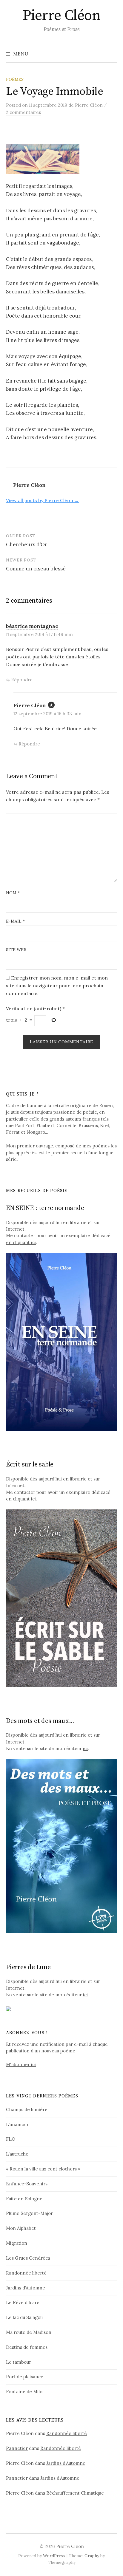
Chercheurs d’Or (27, 544)
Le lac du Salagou (24, 2317)
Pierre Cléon (61, 16)
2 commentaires (23, 112)
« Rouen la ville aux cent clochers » (43, 2169)
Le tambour (19, 2362)
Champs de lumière (27, 2109)
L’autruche (17, 2154)
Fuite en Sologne (24, 2199)
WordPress (54, 2556)
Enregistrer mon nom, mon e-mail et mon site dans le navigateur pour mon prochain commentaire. (57, 985)
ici (85, 1748)
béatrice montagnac (32, 626)
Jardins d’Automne (26, 2288)
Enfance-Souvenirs (27, 2184)
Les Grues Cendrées (28, 2258)
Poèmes (15, 79)
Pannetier (17, 2448)
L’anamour (17, 2124)
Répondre (22, 680)
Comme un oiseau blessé (36, 569)
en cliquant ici (21, 1242)
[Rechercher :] (112, 54)
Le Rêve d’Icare (23, 2302)
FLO (11, 2139)
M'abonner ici (21, 2064)
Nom (13, 893)
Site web (16, 950)
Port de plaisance (25, 2377)
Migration (17, 2243)
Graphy (92, 2556)
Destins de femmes (27, 2347)
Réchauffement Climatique (75, 2493)
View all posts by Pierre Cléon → (43, 500)
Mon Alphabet (21, 2228)
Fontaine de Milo (24, 2392)
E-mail (15, 921)
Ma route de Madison (29, 2332)
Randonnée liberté (26, 2273)
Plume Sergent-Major (29, 2213)
